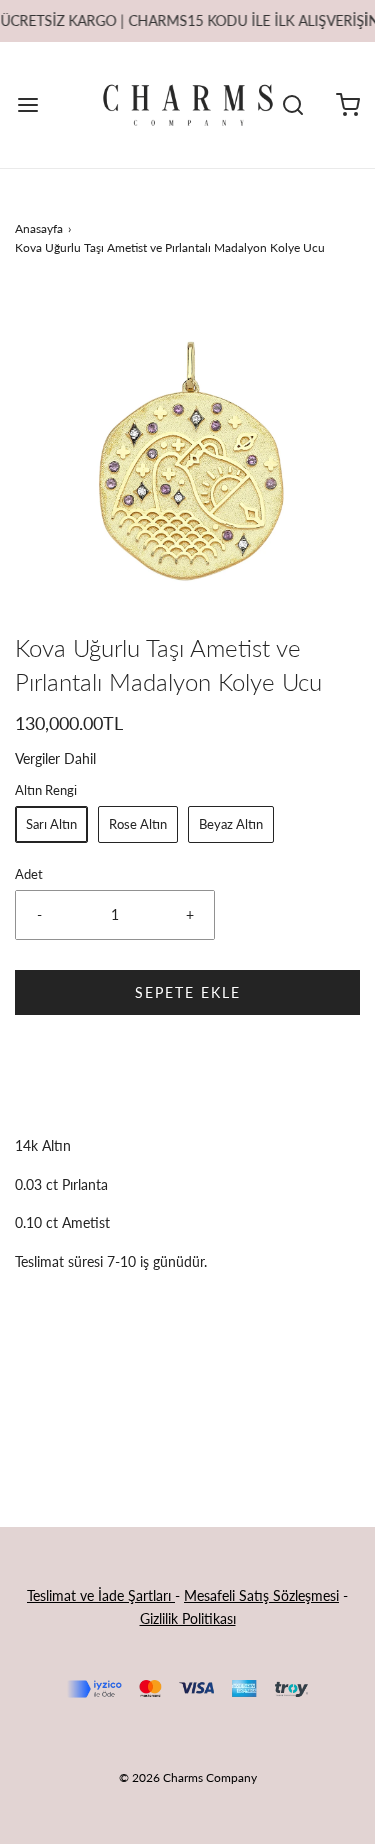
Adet (29, 874)
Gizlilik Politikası (188, 1618)
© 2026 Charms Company (188, 1777)
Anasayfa (39, 228)
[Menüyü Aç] (27, 105)
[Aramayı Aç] (292, 105)
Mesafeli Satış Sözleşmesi (261, 1595)
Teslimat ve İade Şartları (101, 1595)
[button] (187, 459)
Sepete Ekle (188, 992)
